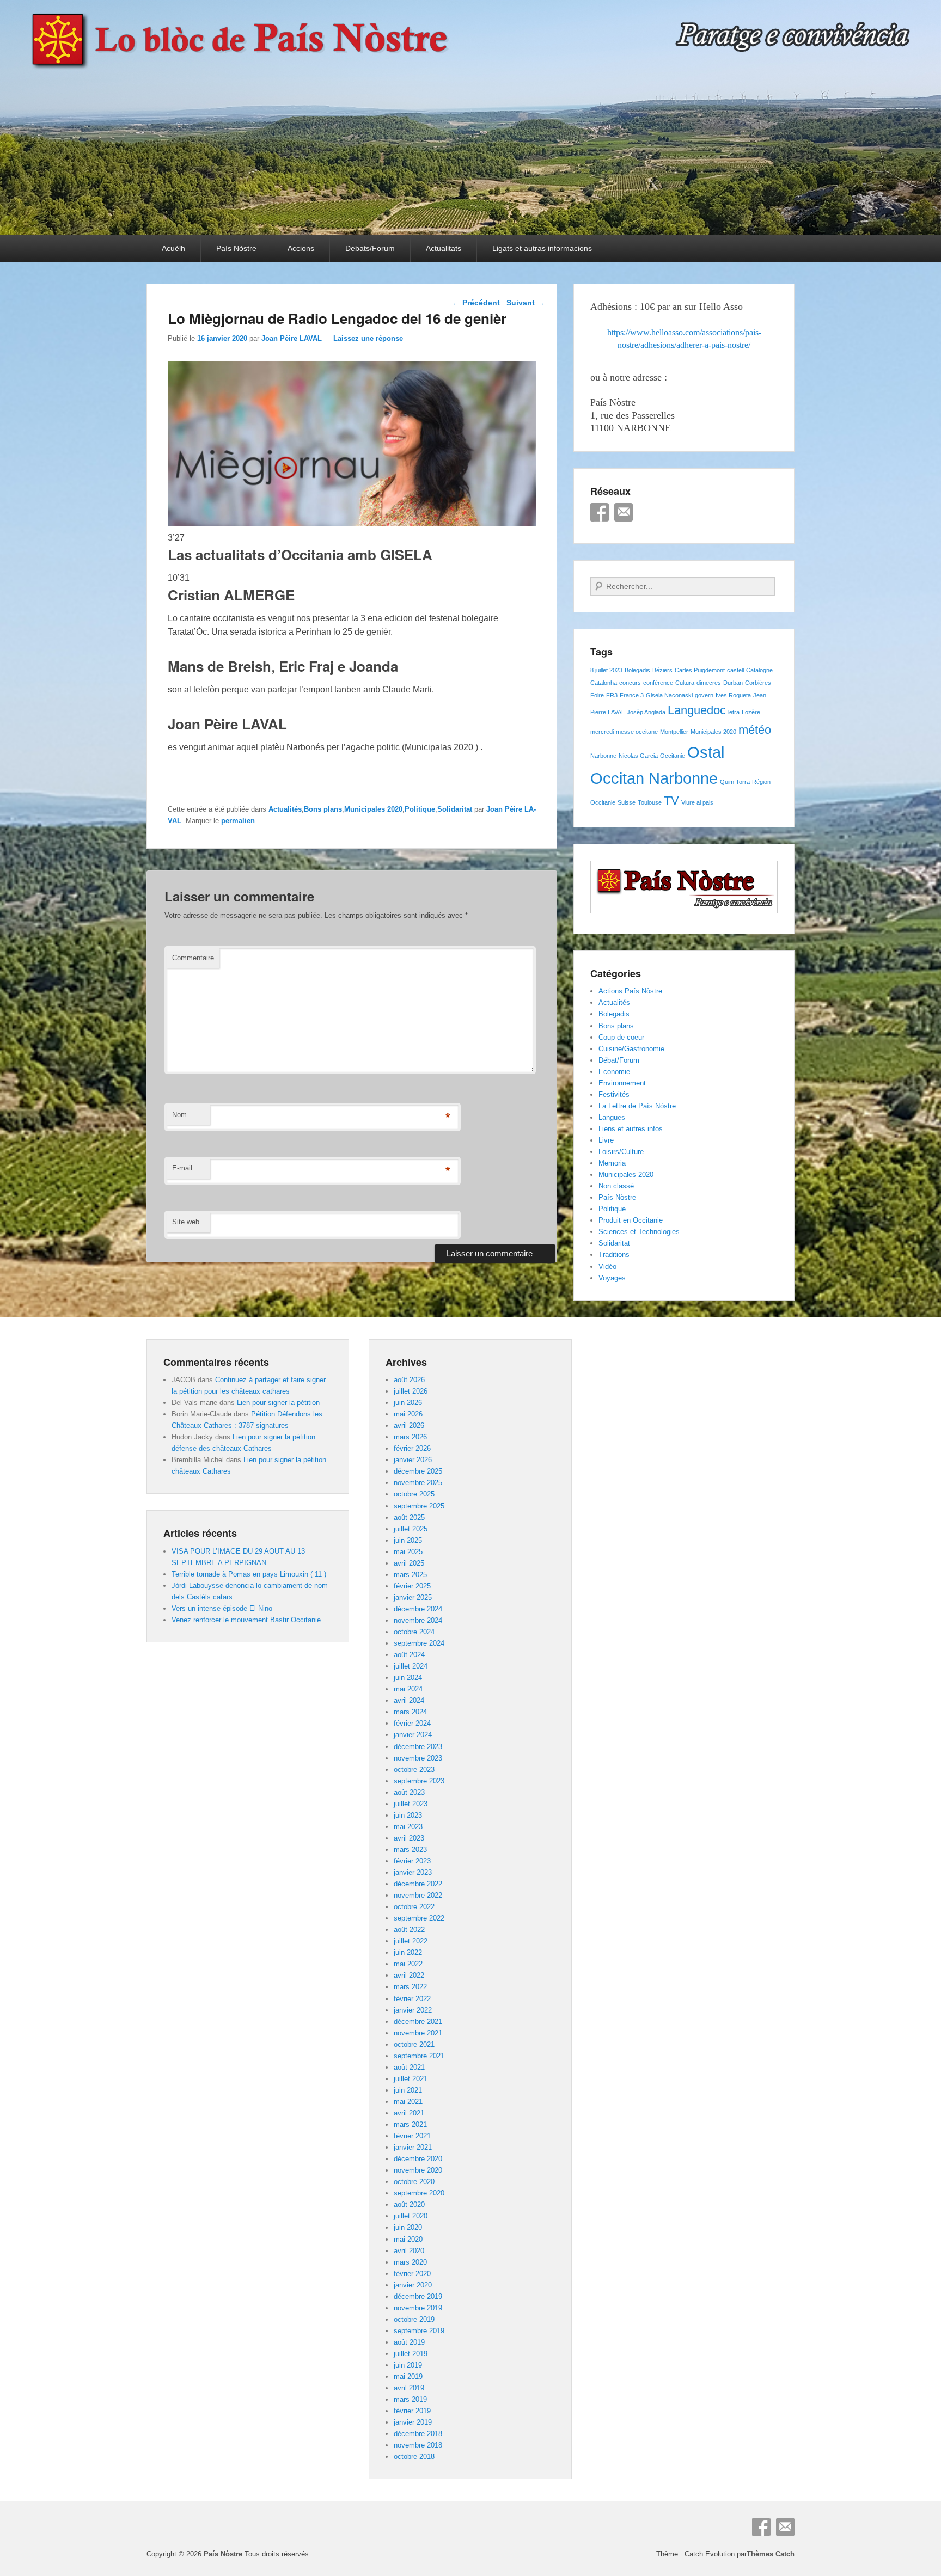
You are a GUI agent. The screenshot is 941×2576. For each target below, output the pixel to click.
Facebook (600, 512)
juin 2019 (408, 2365)
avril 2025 (409, 1563)
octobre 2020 (414, 2182)
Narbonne (603, 756)
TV (671, 801)
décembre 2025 (418, 1471)
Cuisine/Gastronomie (631, 1049)
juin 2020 (408, 2227)
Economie (614, 1072)
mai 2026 (408, 1414)
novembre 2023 (418, 1758)
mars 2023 (410, 1850)
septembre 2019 (419, 2331)
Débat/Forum (619, 1060)
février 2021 (412, 2136)
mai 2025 (408, 1552)
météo (755, 730)
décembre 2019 (418, 2296)
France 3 (632, 695)
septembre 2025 (419, 1506)
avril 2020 (409, 2251)
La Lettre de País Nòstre (637, 1106)
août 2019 (409, 2342)
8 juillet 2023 (606, 670)
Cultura (685, 683)
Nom (179, 1115)
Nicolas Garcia (638, 756)
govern (704, 695)
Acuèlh (173, 248)
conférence (658, 683)
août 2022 (409, 1930)
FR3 (612, 695)
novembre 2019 (418, 2308)
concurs (630, 683)
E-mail (182, 1168)
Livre (606, 1140)
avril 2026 (409, 1425)
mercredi (602, 732)
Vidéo (607, 1266)
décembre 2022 (418, 1884)
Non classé (616, 1186)
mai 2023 (408, 1827)
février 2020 (412, 2274)
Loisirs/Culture (621, 1152)
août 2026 (409, 1380)
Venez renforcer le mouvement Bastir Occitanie (246, 1620)
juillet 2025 (411, 1529)
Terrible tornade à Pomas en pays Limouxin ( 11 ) (249, 1574)
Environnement (622, 1083)
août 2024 (409, 1655)
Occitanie (673, 756)
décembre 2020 (418, 2159)
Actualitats (444, 248)
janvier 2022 (413, 2010)
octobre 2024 (414, 1632)
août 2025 (409, 1517)
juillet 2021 (411, 2079)
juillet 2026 (411, 1391)
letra (734, 712)
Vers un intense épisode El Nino (222, 1608)
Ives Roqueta (733, 695)
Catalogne (759, 670)
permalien (238, 821)
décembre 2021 (418, 2022)
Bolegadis (637, 670)
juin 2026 (408, 1403)
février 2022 (412, 1999)
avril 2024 (409, 1700)
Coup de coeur (621, 1037)
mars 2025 (410, 1575)
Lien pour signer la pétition (278, 1403)
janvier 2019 (413, 2422)
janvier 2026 (413, 1460)
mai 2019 (408, 2376)
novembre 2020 (418, 2170)
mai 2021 (408, 2102)
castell (735, 670)
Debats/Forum (370, 248)
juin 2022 (408, 1952)
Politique (420, 809)
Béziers (662, 670)
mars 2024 (410, 1712)
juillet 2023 (411, 1804)
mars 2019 (410, 2399)
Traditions (614, 1255)
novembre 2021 (418, 2033)
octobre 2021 (414, 2044)
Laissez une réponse (368, 338)
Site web (186, 1222)
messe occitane (637, 732)
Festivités (614, 1094)
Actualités (285, 809)
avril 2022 (409, 1975)
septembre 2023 (419, 1781)
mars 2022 (410, 1987)
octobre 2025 (414, 1494)
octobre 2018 (414, 2457)
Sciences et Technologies (639, 1232)
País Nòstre (236, 248)
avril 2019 (409, 2388)
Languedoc (697, 710)
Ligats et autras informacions (542, 248)
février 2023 (412, 1861)
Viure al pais (697, 802)
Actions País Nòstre (630, 991)
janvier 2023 (413, 1872)
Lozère (751, 712)
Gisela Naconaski (669, 695)
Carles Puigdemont (700, 670)
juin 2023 (408, 1815)
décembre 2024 (418, 1609)
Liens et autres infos (631, 1129)
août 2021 (409, 2067)
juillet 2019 (411, 2354)
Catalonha (604, 683)
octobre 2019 (414, 2319)
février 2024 (412, 1723)
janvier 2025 (413, 1597)
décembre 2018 (418, 2434)
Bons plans (323, 809)
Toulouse (650, 802)
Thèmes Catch (771, 2554)
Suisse (627, 802)
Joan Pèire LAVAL (292, 338)
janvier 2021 (413, 2147)
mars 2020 (410, 2262)
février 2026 (412, 1448)
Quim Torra (735, 782)
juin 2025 (408, 1540)
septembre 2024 (419, 1643)
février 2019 (412, 2411)
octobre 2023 (414, 1770)
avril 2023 (409, 1838)
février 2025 (412, 1586)
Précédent (476, 303)
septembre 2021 (419, 2056)
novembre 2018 (418, 2445)
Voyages (612, 1278)
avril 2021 (409, 2113)
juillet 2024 (411, 1666)
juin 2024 (408, 1678)
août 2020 (409, 2204)
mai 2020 (408, 2239)
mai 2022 (408, 1964)
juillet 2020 (411, 2216)
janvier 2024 (413, 1735)
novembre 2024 (418, 1620)
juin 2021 (408, 2090)
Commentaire (193, 958)
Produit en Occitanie (631, 1220)
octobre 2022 (414, 1907)
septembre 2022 (419, 1918)
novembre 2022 (418, 1895)
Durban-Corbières (747, 683)
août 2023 (409, 1792)
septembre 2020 (419, 2193)
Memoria (612, 1163)
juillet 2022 (411, 1941)
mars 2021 (410, 2124)
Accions (301, 248)
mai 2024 (408, 1689)
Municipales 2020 (373, 809)
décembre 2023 (418, 1747)
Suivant (526, 303)
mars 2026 (410, 1437)
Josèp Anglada (646, 712)
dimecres (709, 683)
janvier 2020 (413, 2285)
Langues (612, 1117)
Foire (597, 695)
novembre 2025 (418, 1483)
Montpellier (674, 732)
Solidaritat (455, 809)
